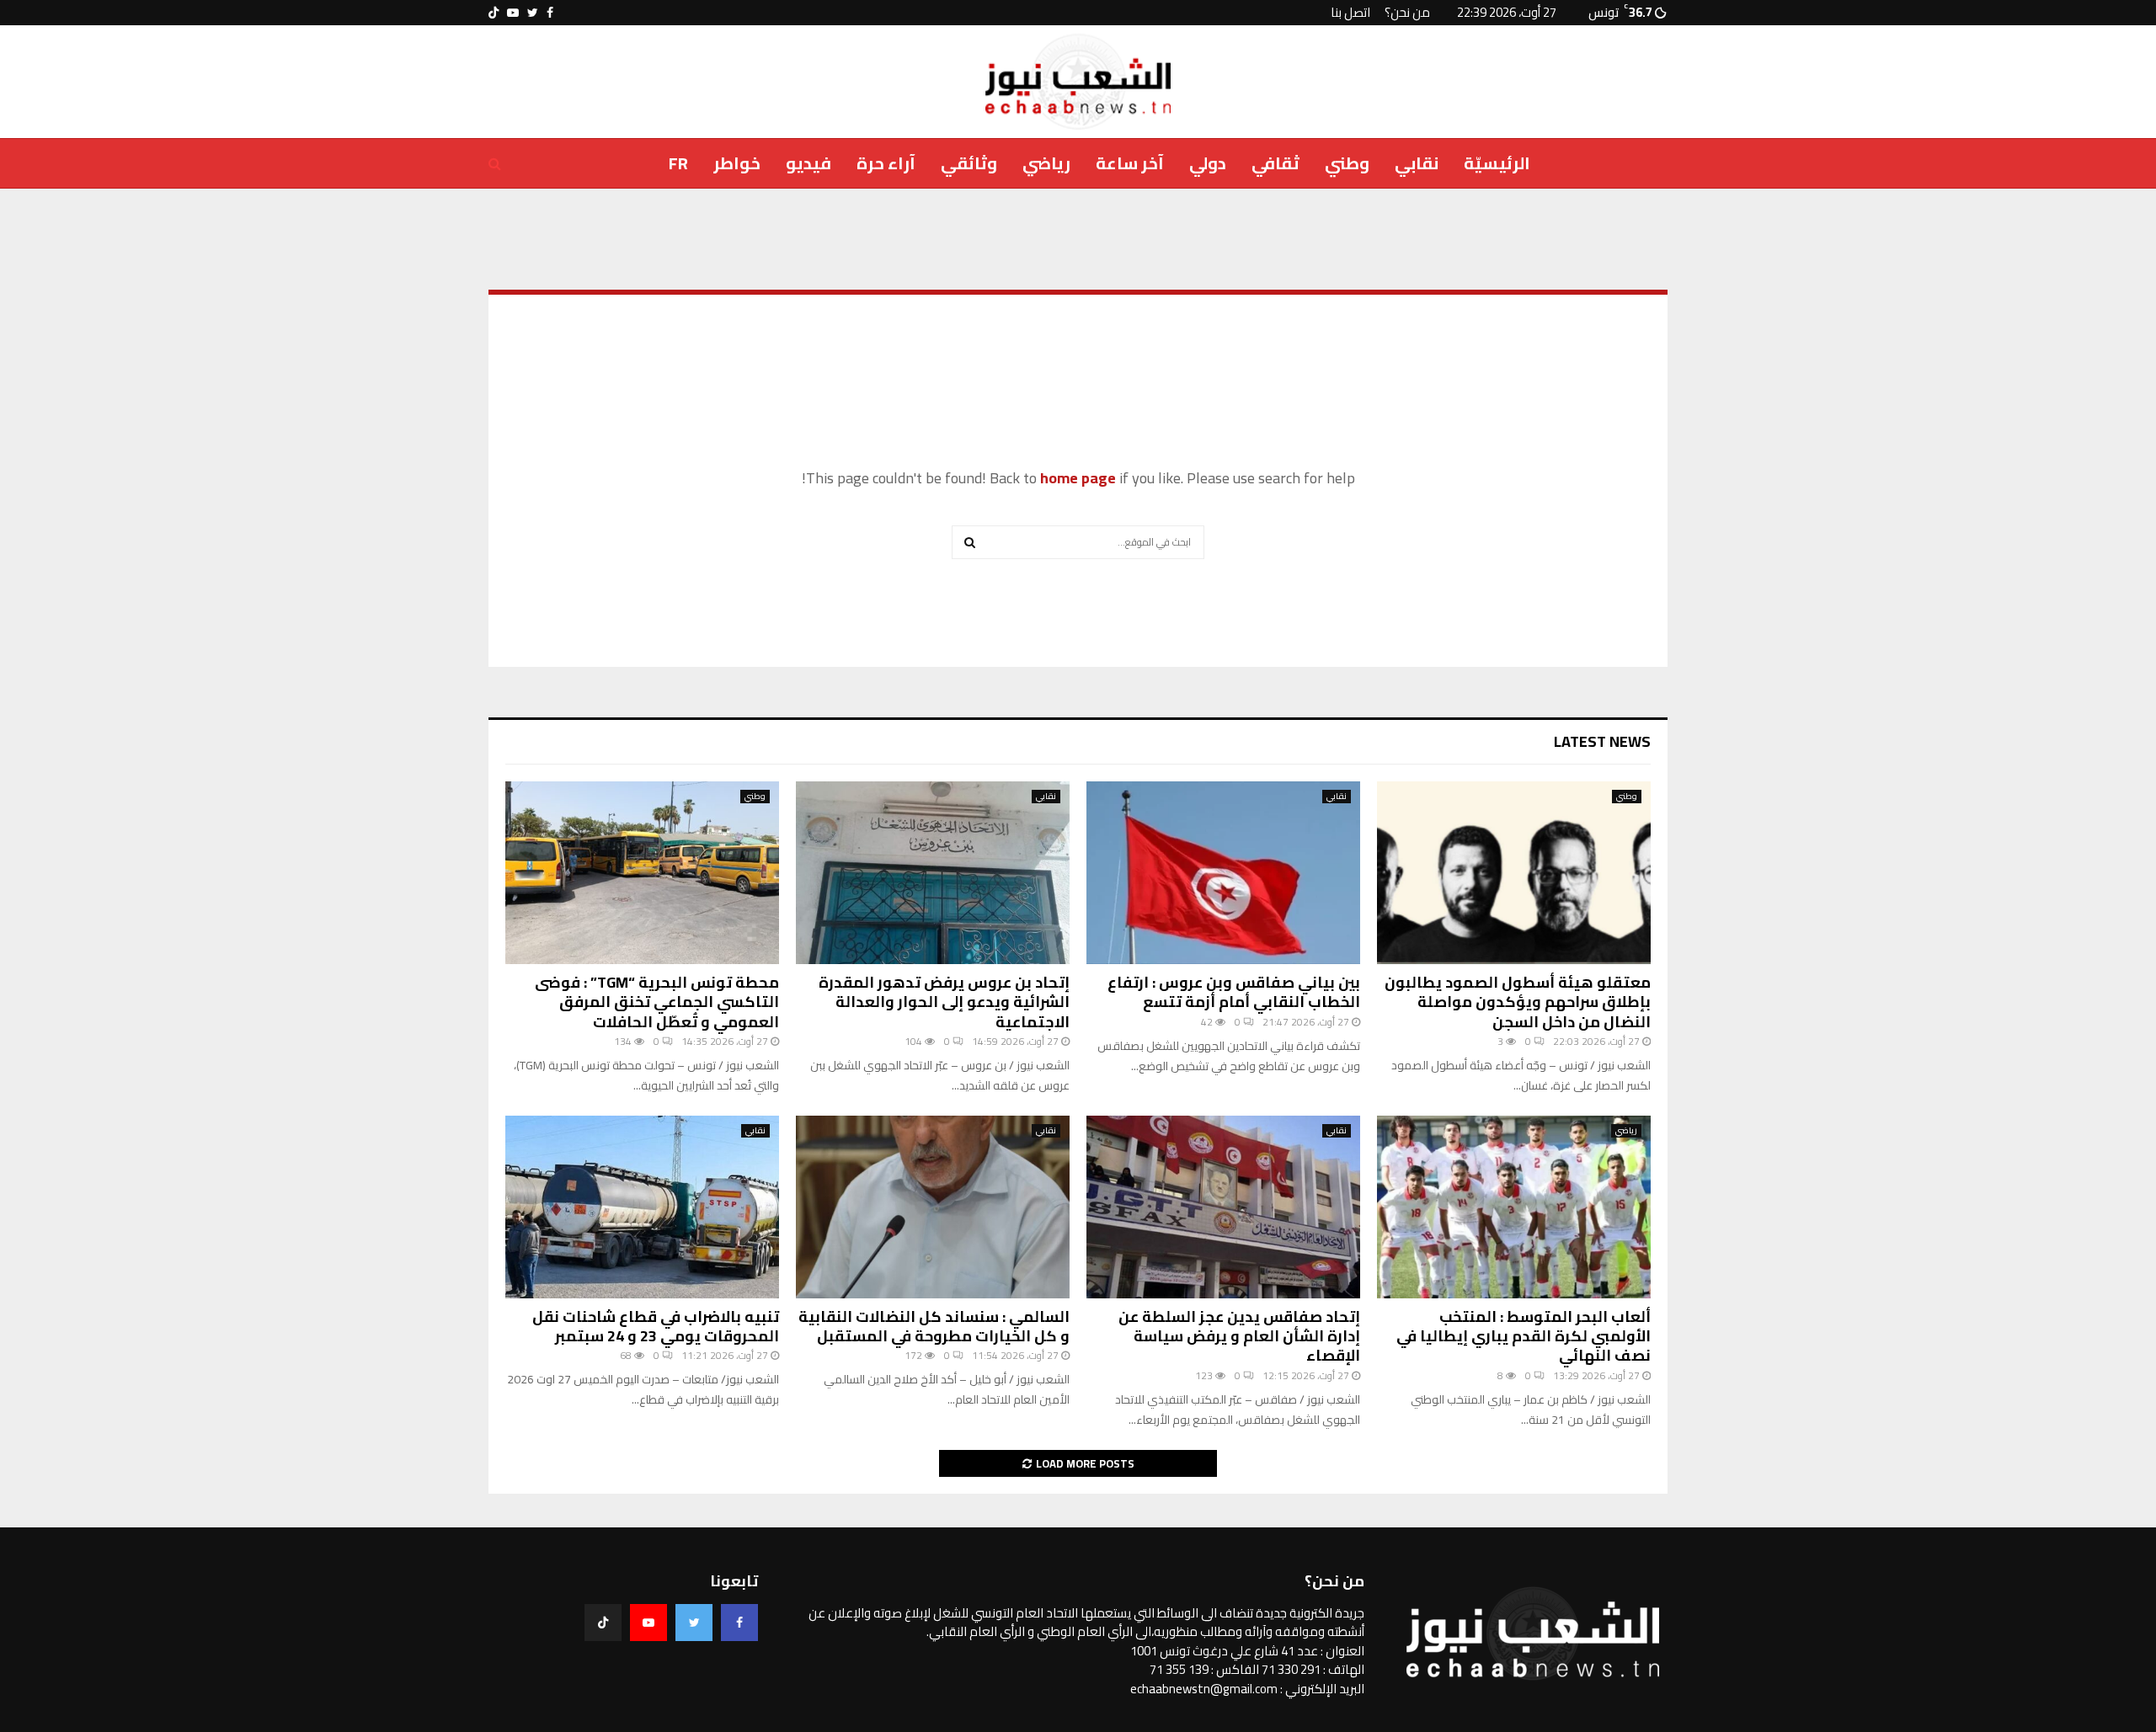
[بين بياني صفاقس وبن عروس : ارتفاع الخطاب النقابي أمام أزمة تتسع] (1223, 873)
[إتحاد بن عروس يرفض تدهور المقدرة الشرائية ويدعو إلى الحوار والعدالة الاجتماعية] (933, 873)
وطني (1347, 163)
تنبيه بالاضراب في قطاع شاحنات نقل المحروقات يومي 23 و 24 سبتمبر (656, 1326)
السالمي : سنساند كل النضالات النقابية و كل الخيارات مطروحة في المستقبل (934, 1326)
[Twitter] (694, 1623)
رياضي (1046, 163)
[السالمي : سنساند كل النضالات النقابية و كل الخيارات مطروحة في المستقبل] (933, 1207)
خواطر (737, 163)
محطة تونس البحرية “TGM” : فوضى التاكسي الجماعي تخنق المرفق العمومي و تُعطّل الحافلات (657, 1002)
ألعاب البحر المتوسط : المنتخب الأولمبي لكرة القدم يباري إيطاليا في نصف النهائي (1524, 1336)
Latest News (1602, 741)
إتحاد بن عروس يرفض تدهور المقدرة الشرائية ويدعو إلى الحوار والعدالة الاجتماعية (944, 1002)
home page (1078, 478)
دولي (1208, 163)
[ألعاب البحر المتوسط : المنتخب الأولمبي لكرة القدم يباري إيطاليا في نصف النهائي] (1514, 1207)
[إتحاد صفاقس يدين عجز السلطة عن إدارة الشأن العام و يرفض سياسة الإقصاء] (1223, 1207)
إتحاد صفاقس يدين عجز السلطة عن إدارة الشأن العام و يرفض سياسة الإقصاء (1239, 1336)
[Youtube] (648, 1623)
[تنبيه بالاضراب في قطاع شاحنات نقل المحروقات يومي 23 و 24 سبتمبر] (642, 1207)
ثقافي (1275, 163)
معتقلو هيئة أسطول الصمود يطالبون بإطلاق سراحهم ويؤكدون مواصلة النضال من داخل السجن (1518, 1002)
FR (678, 163)
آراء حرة (886, 163)
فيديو (808, 163)
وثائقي (969, 163)
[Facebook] (739, 1623)
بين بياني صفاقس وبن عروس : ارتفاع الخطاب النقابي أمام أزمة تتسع (1234, 992)
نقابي (1417, 163)
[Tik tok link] (494, 13)
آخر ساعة (1130, 163)
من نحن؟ (1407, 12)
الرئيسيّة (1497, 163)
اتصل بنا (1350, 12)
